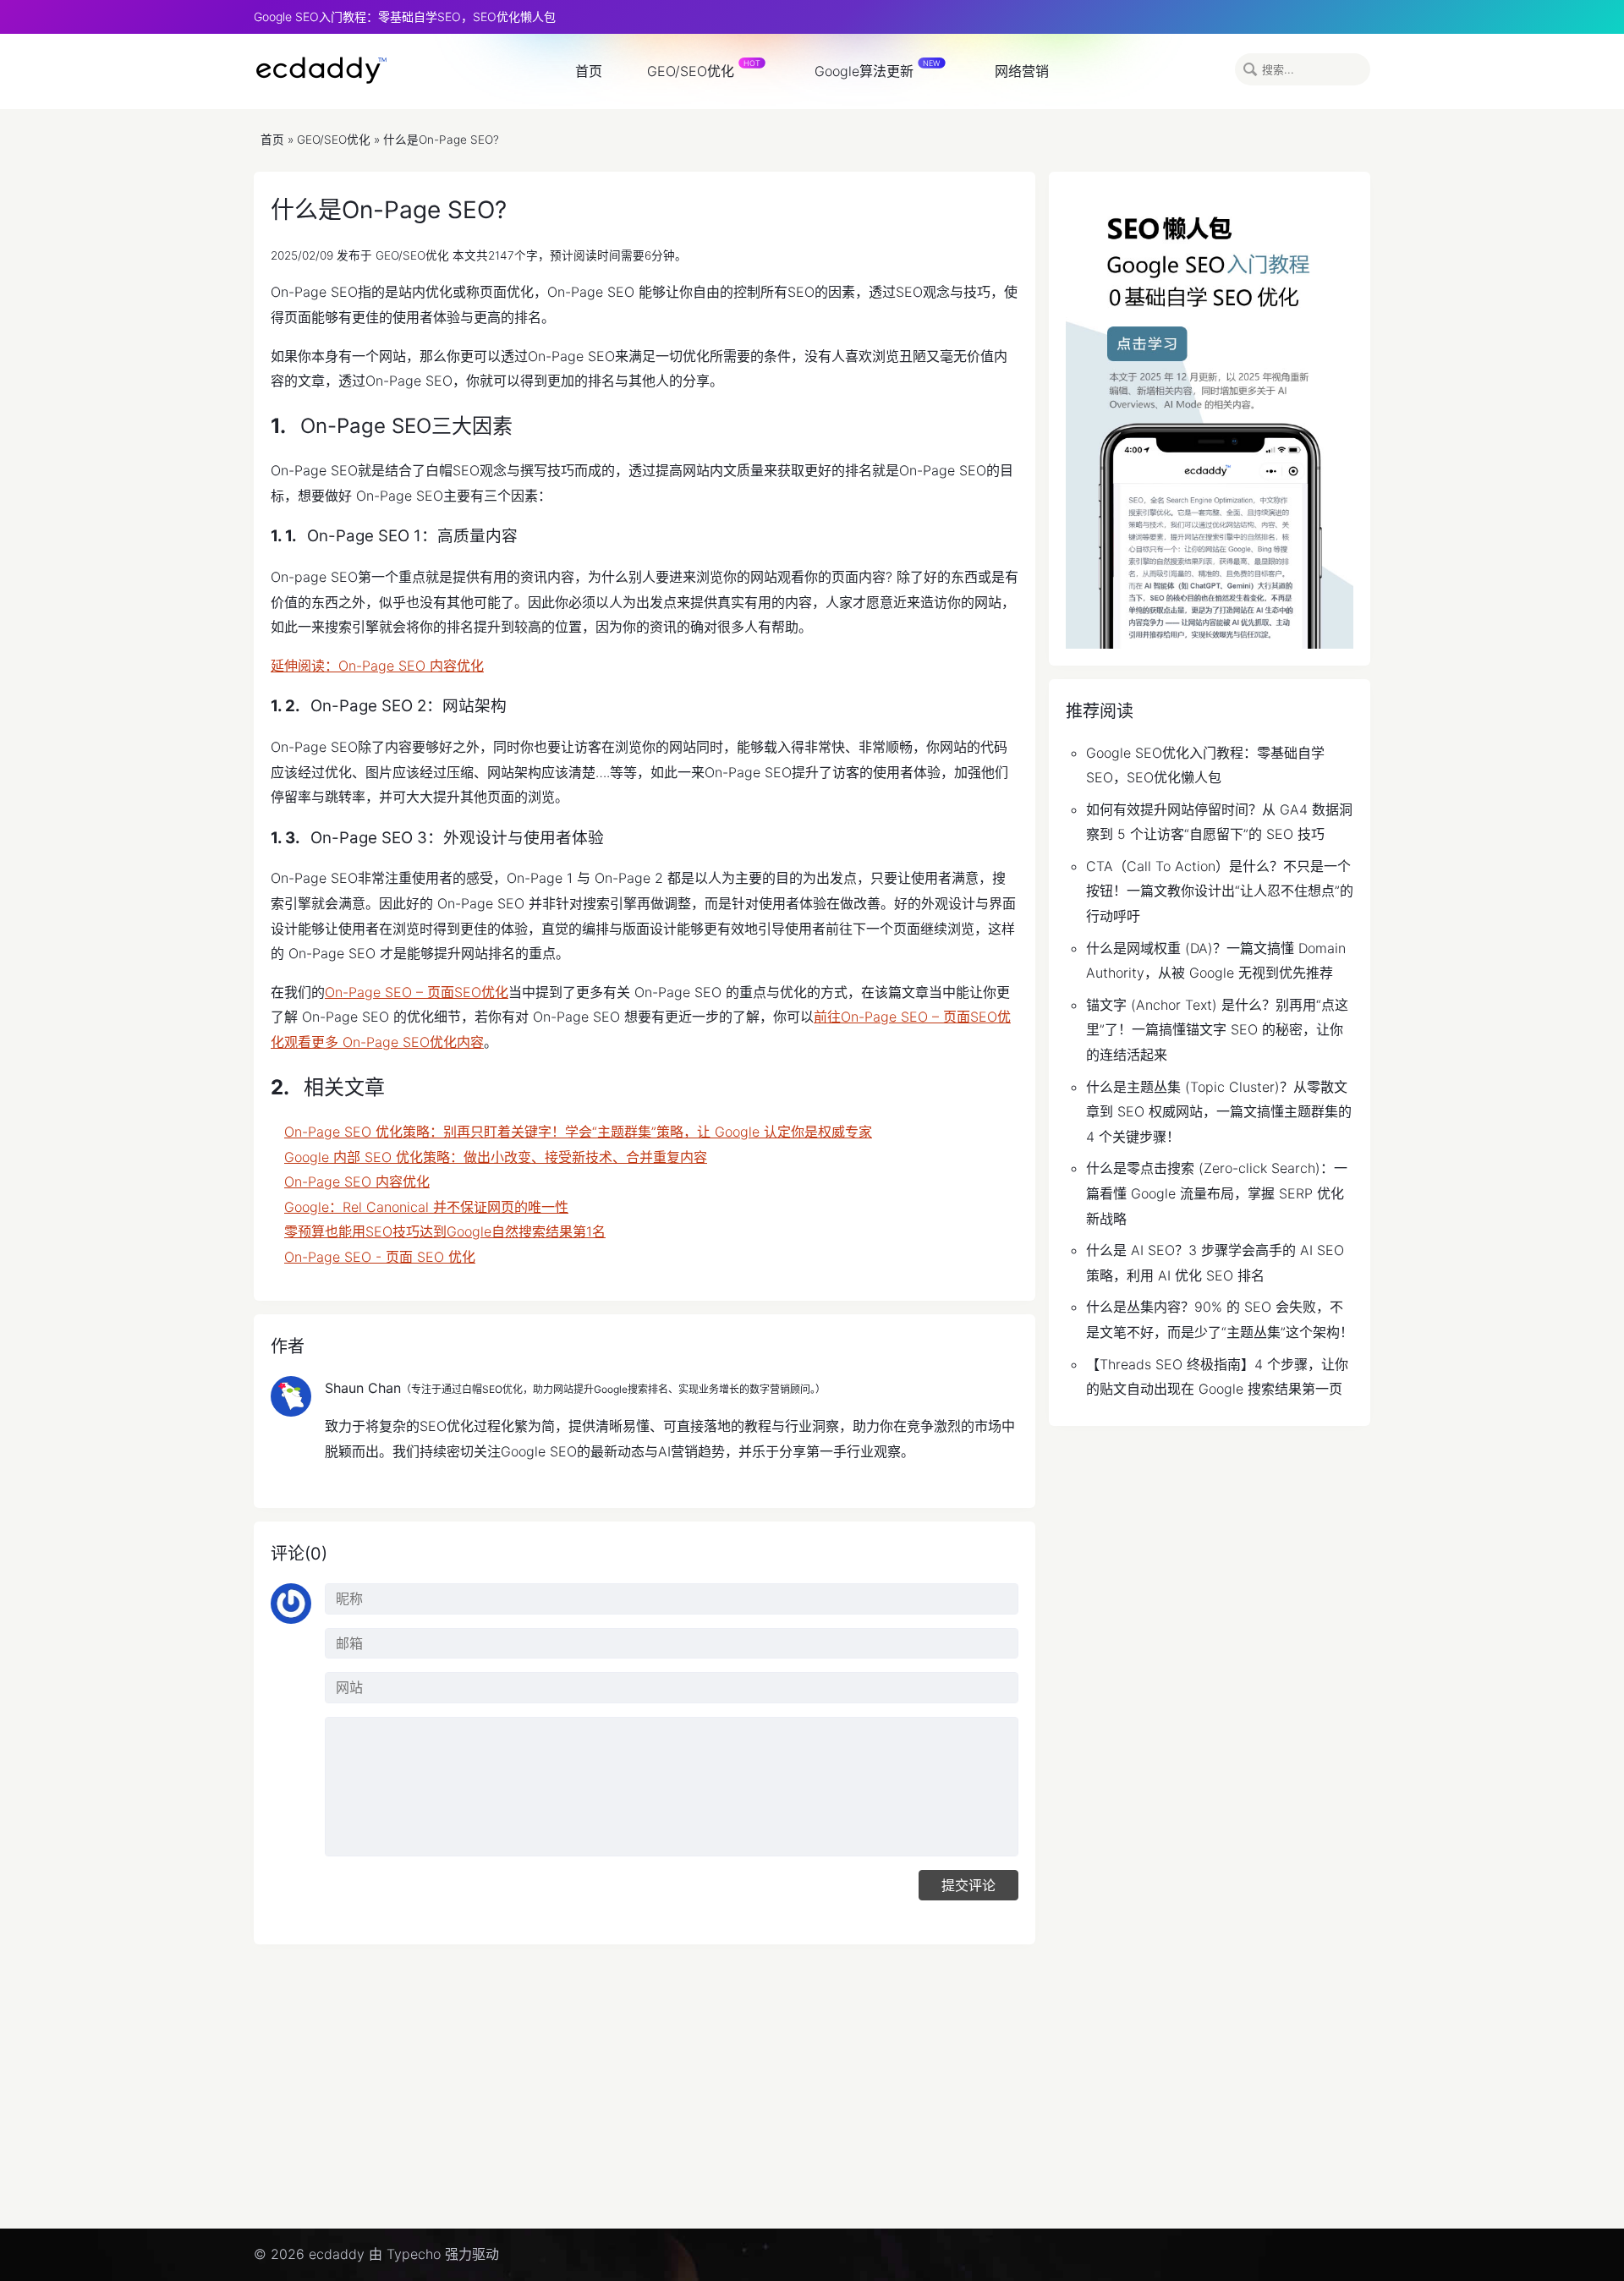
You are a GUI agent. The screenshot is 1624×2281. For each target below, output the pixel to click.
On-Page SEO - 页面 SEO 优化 (380, 1257)
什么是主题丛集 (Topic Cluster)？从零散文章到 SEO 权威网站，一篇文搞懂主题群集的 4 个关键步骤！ (1219, 1112)
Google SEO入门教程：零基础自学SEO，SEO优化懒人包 (405, 16)
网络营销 (1022, 71)
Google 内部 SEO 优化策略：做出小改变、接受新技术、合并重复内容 (496, 1157)
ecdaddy (321, 70)
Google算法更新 (864, 71)
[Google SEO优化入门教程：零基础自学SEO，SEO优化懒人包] (1210, 419)
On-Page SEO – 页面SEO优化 (417, 992)
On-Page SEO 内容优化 (357, 1182)
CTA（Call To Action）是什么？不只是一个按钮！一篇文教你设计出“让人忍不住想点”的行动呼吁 (1220, 891)
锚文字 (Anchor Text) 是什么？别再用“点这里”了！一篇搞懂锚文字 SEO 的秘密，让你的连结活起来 (1217, 1030)
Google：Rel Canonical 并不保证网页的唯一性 (426, 1207)
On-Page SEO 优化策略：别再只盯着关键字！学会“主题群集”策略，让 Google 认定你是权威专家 (578, 1132)
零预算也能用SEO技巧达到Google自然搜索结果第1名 (445, 1231)
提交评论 (968, 1885)
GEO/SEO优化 (691, 71)
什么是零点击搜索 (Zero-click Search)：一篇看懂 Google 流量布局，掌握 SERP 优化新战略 (1217, 1193)
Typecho (414, 2254)
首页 (589, 71)
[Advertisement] (761, 2093)
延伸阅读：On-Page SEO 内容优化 (377, 666)
